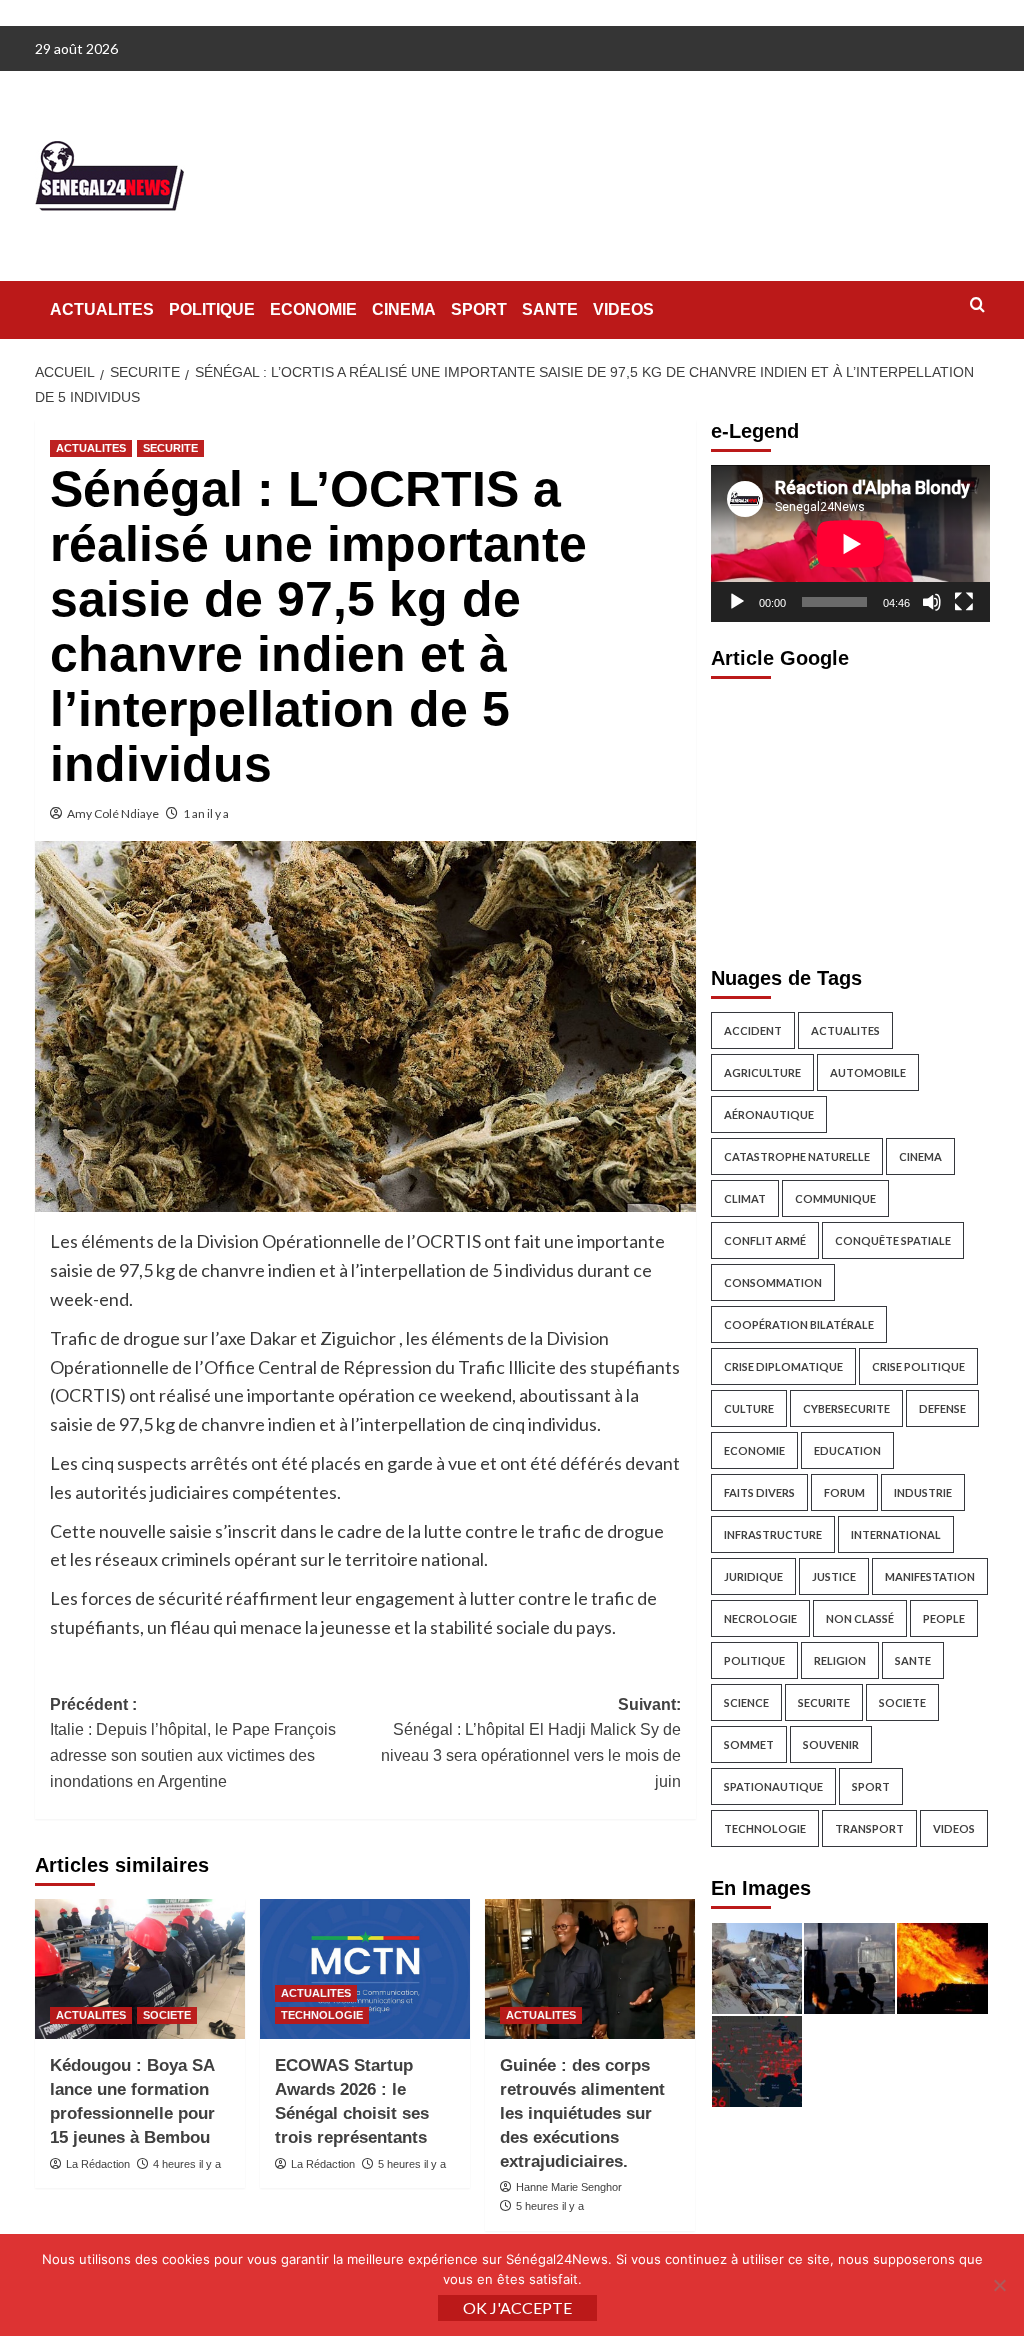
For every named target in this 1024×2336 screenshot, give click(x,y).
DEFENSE (942, 1408)
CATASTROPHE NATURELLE (797, 1156)
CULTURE (749, 1408)
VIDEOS (623, 309)
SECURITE (170, 448)
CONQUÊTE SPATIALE (893, 1240)
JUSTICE (834, 1576)
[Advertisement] (850, 817)
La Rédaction (98, 2164)
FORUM (844, 1492)
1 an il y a (206, 813)
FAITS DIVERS (759, 1492)
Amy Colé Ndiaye (113, 813)
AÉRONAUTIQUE (769, 1114)
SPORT (479, 309)
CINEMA (404, 309)
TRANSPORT (869, 1828)
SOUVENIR (831, 1744)
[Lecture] (737, 602)
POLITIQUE (212, 309)
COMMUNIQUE (835, 1198)
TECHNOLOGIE (322, 2015)
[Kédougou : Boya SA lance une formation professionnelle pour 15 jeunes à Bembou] (140, 1969)
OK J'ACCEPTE (517, 2307)
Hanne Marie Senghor (569, 2187)
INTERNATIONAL (896, 1534)
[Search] (977, 305)
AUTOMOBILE (868, 1072)
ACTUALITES (102, 309)
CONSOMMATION (773, 1282)
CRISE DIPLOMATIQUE (783, 1366)
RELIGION (840, 1660)
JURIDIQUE (753, 1576)
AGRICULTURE (762, 1072)
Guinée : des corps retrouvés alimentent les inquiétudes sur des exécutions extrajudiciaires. (582, 2113)
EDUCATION (847, 1450)
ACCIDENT (753, 1030)
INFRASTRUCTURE (773, 1534)
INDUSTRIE (923, 1492)
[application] (850, 543)
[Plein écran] (964, 602)
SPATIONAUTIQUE (773, 1786)
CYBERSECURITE (846, 1408)
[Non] (999, 2285)
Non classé (860, 1618)
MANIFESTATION (930, 1576)
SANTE (550, 309)
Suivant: (531, 1743)
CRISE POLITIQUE (918, 1366)
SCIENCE (746, 1702)
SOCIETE (167, 2015)
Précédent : (193, 1743)
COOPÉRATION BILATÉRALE (799, 1324)
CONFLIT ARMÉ (765, 1240)
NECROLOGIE (760, 1618)
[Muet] (932, 602)
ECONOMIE (313, 309)
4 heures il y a (187, 2164)
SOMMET (749, 1744)
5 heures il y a (412, 2164)
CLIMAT (745, 1198)
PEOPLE (944, 1618)
